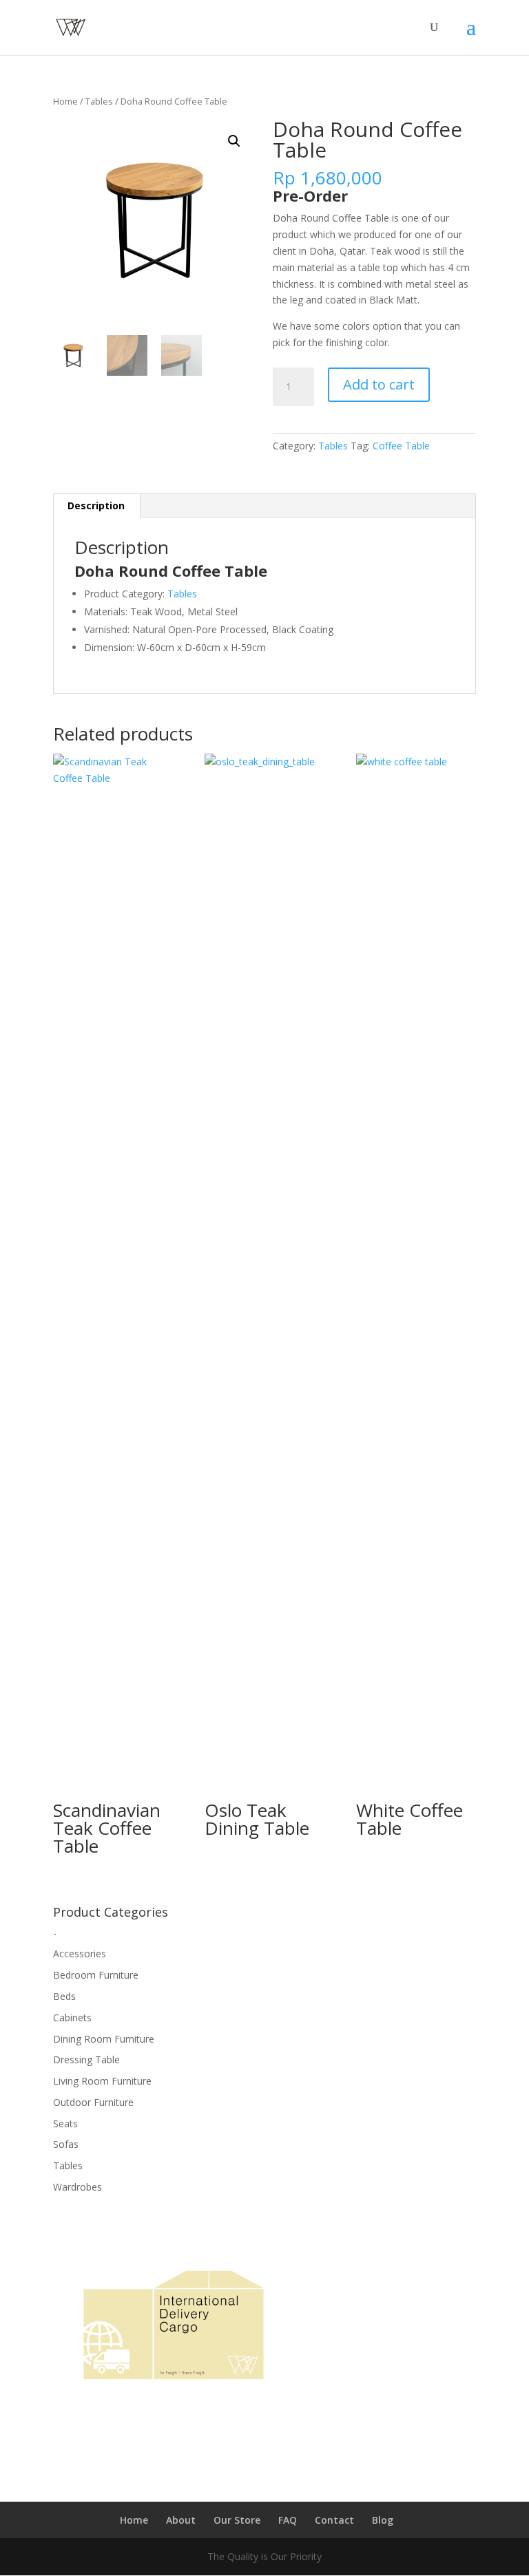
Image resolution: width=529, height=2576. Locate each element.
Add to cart (379, 384)
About (181, 2520)
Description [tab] (96, 505)
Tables (99, 101)
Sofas (66, 2144)
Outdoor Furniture (93, 2102)
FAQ (288, 2520)
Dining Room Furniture (104, 2039)
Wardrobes (77, 2187)
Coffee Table (401, 446)
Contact (334, 2520)
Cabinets (72, 2018)
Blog (383, 2520)
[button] (234, 141)
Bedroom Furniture (96, 1975)
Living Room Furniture (102, 2081)
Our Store (237, 2520)
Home (65, 101)
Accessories (80, 1954)
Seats (65, 2123)
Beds (64, 1996)
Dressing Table (86, 2059)
